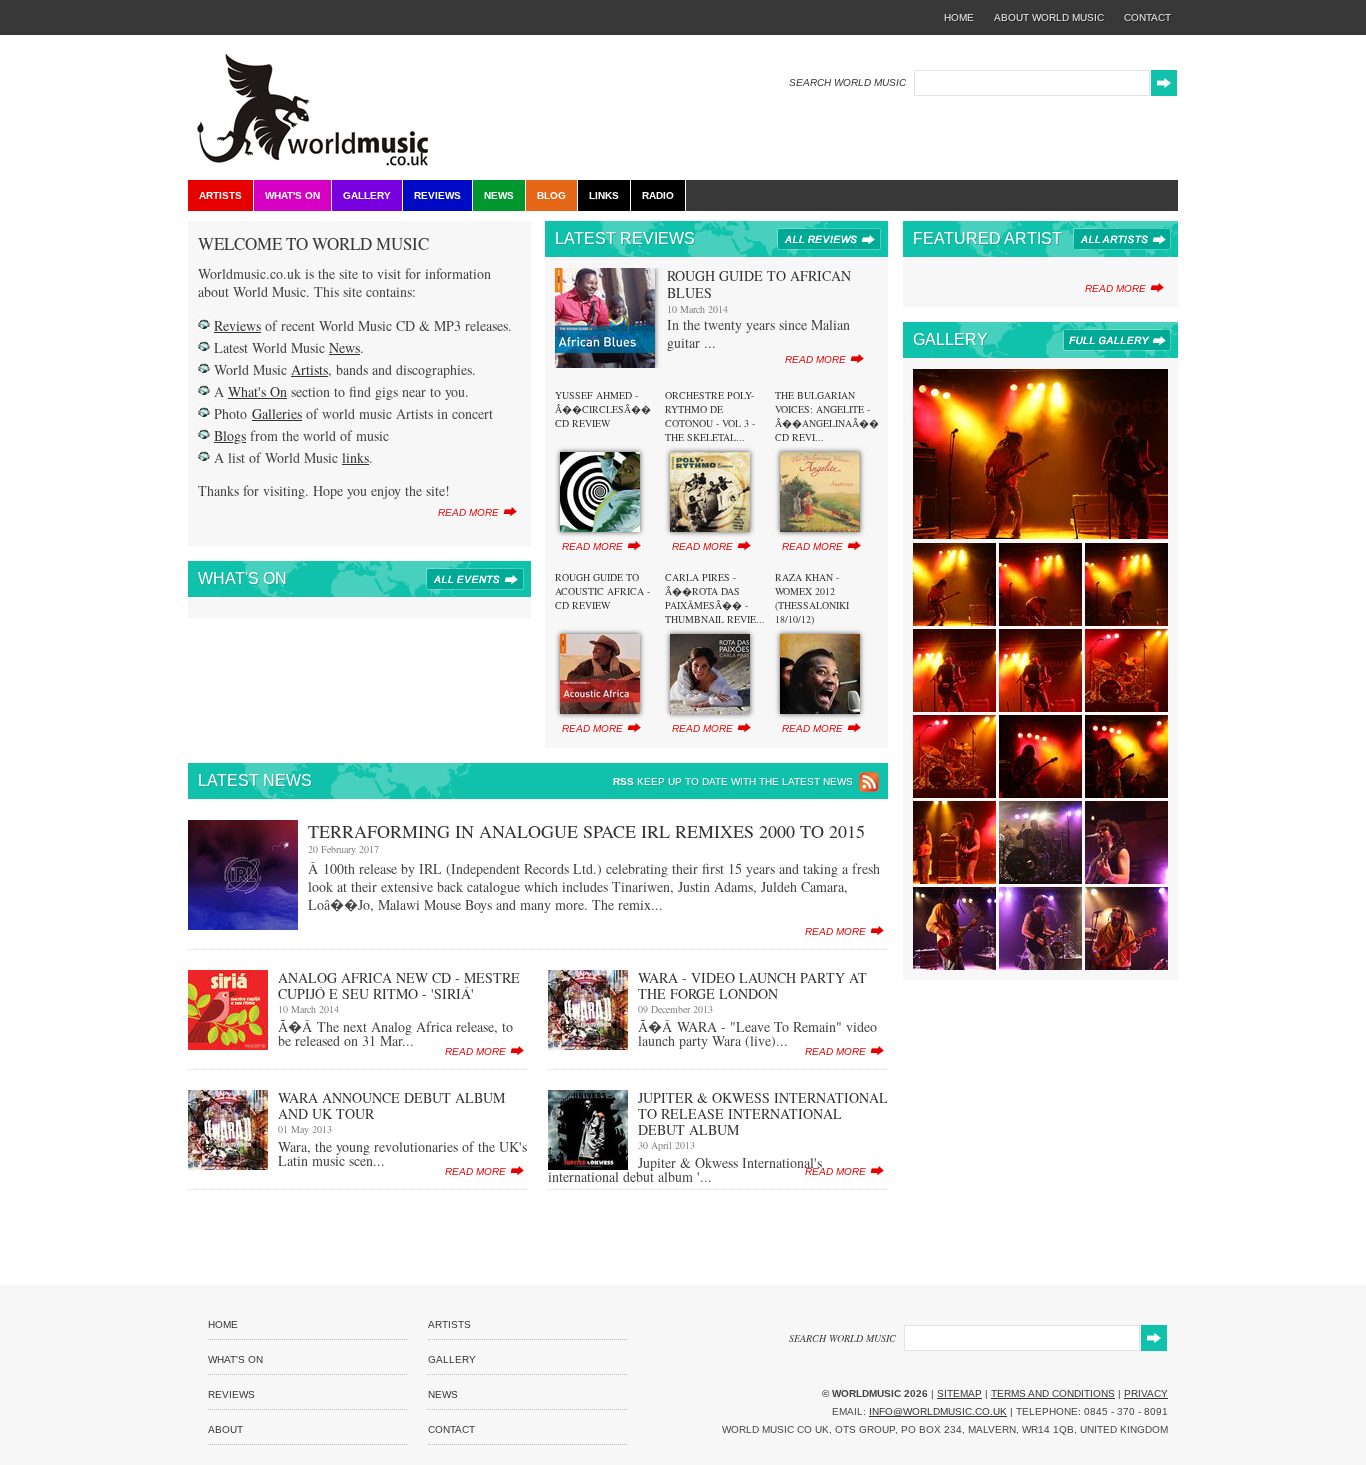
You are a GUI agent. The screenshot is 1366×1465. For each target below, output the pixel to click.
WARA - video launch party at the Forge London (752, 985)
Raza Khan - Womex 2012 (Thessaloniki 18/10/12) (812, 598)
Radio (658, 195)
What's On (292, 195)
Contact (451, 1429)
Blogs (230, 435)
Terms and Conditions (1053, 1393)
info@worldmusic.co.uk (938, 1411)
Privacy (1146, 1393)
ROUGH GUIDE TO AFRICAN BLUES (759, 284)
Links (604, 195)
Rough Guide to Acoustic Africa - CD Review (602, 591)
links (355, 457)
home (959, 17)
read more (468, 512)
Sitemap (959, 1393)
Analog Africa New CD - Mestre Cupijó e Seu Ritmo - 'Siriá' (399, 985)
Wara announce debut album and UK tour (391, 1105)
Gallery (367, 195)
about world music (1049, 17)
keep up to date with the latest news (733, 781)
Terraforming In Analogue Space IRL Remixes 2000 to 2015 (586, 831)
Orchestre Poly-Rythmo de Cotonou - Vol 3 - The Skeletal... (710, 416)
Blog (551, 195)
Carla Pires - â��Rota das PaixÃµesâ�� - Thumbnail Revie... (715, 598)
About (225, 1429)
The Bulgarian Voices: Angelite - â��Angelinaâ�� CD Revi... (827, 416)
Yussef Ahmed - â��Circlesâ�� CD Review (603, 409)
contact (1147, 17)
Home (223, 1324)
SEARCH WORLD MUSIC (847, 82)
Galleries (277, 413)
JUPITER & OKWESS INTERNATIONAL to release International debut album (763, 1113)
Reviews (437, 195)
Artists (220, 195)
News (499, 195)
